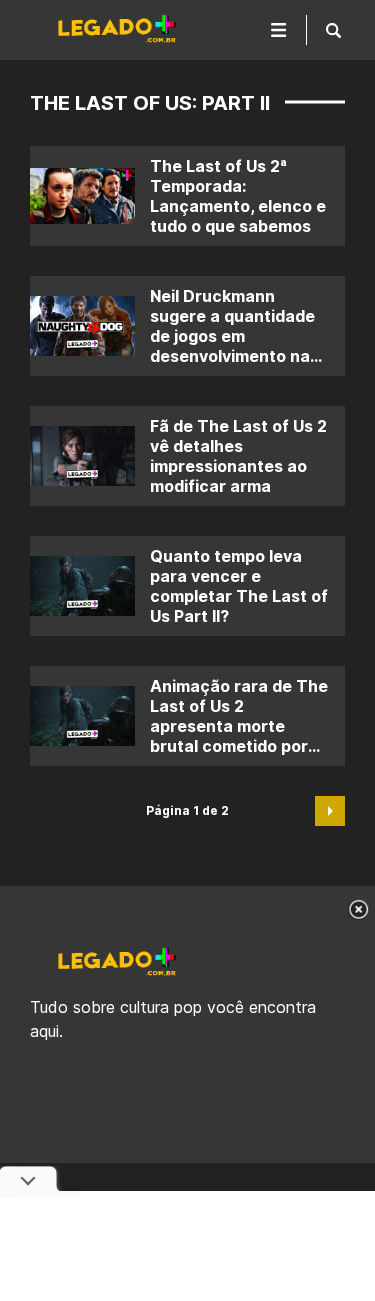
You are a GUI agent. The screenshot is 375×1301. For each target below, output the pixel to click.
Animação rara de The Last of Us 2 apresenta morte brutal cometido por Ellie (239, 726)
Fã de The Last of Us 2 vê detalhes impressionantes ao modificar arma (238, 456)
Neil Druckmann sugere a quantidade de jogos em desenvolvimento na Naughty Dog (232, 336)
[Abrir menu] (279, 30)
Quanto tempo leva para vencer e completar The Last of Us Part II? (239, 586)
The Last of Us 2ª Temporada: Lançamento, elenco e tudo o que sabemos (238, 196)
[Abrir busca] (333, 30)
